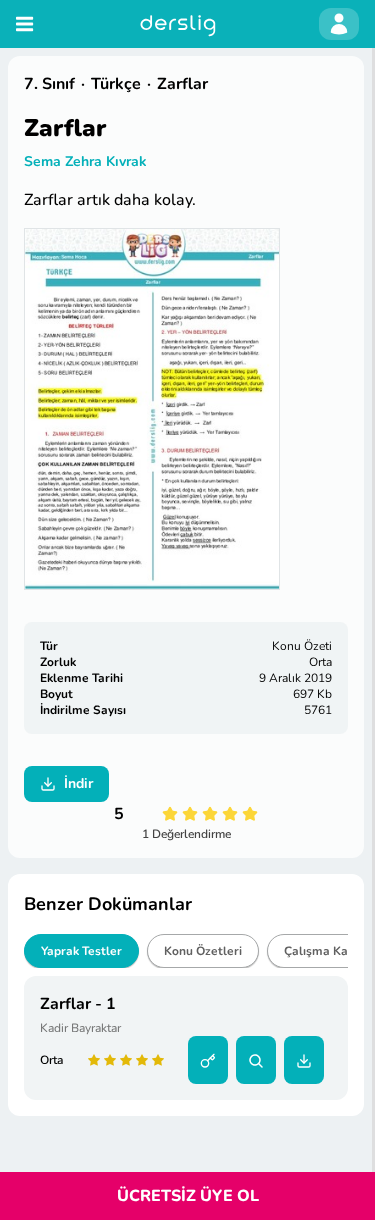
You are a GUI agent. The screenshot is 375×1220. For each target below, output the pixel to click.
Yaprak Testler (81, 951)
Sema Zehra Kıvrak (85, 161)
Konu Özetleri (203, 951)
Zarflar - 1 (78, 1004)
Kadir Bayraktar (80, 1028)
